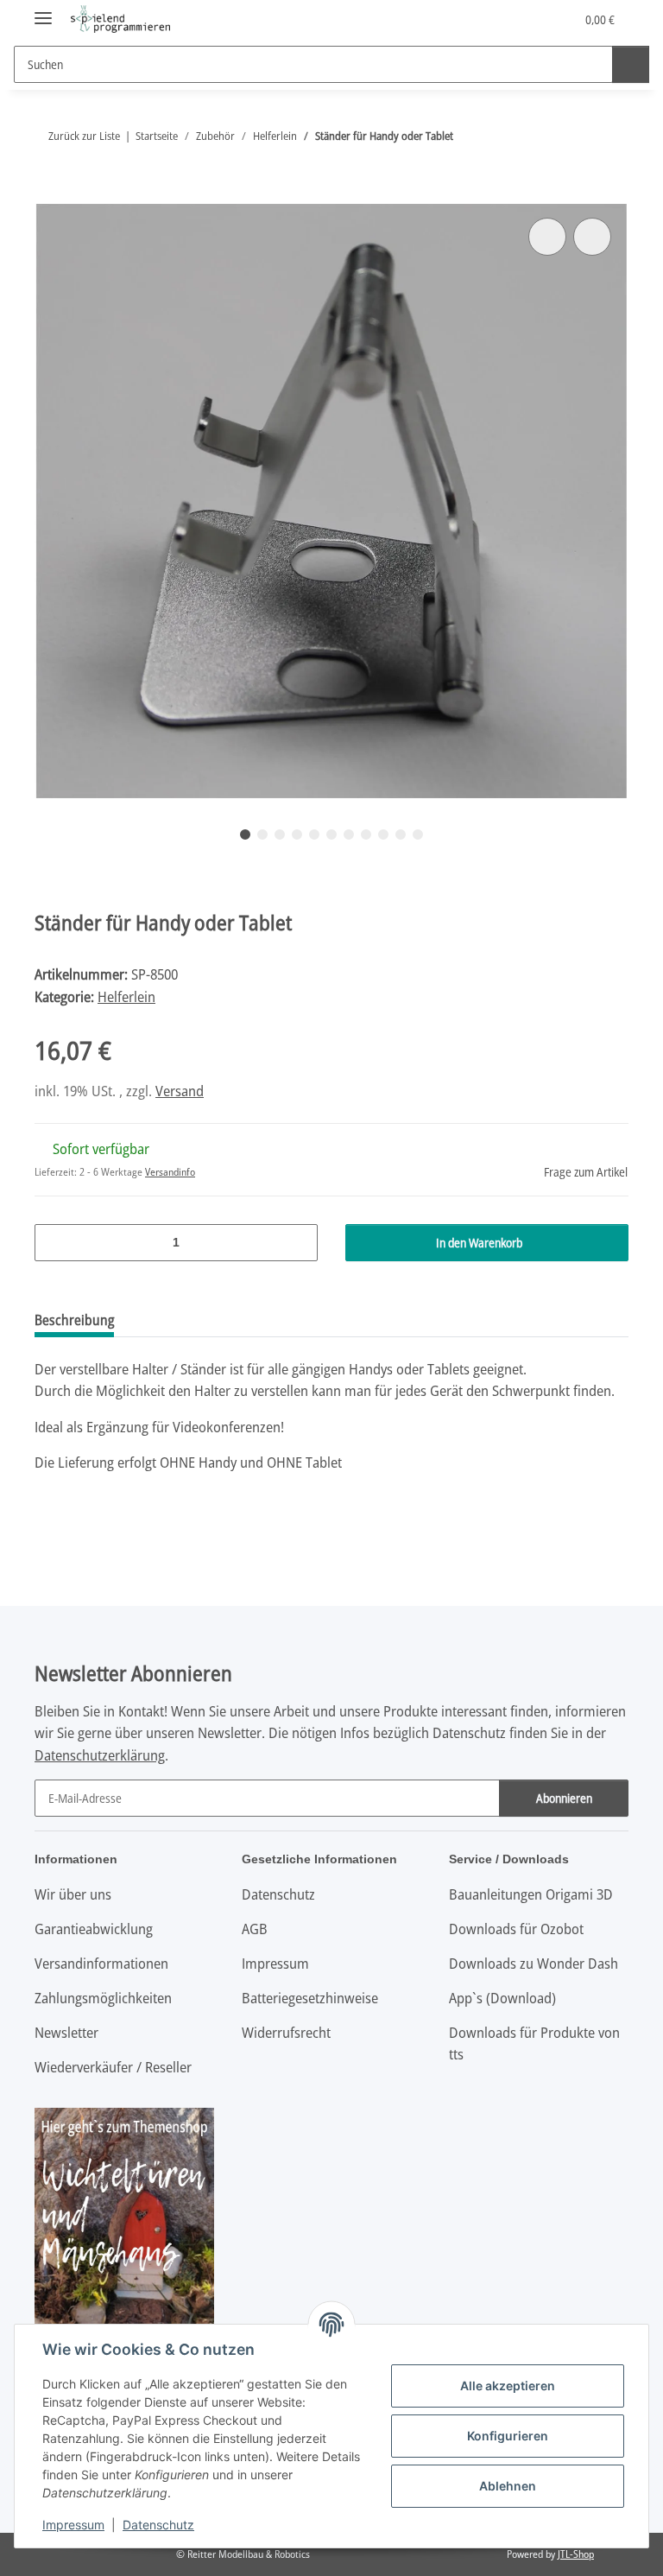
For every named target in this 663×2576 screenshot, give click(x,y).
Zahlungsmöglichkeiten (103, 1998)
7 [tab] (349, 834)
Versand (180, 1091)
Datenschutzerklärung (100, 1755)
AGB (255, 1929)
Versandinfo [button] (170, 1172)
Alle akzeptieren (508, 2386)
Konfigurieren (508, 2436)
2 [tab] (262, 834)
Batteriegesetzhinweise (310, 1998)
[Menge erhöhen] (298, 1243)
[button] (493, 19)
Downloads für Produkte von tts (534, 2043)
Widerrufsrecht (286, 2032)
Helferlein (126, 996)
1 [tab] (245, 834)
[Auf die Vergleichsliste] (547, 237)
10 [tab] (401, 834)
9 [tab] (383, 834)
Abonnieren (564, 1798)
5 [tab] (314, 834)
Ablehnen (508, 2486)
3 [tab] (280, 834)
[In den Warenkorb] (48, 194)
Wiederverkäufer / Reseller (113, 2067)
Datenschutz (158, 2525)
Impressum (73, 2525)
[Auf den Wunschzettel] (592, 237)
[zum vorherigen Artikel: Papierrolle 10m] (573, 136)
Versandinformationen (101, 1963)
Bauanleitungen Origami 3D (531, 1894)
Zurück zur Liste (84, 136)
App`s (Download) (502, 1998)
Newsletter (66, 2032)
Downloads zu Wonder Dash (534, 1963)
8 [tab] (366, 834)
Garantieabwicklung (94, 1929)
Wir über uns (73, 1894)
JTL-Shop (576, 2554)
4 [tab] (297, 834)
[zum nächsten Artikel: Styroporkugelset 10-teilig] (610, 136)
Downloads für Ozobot (516, 1929)
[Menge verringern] (54, 1243)
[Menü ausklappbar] (43, 11)
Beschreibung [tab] (74, 1320)
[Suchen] (631, 64)
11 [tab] (418, 834)
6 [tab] (331, 834)
